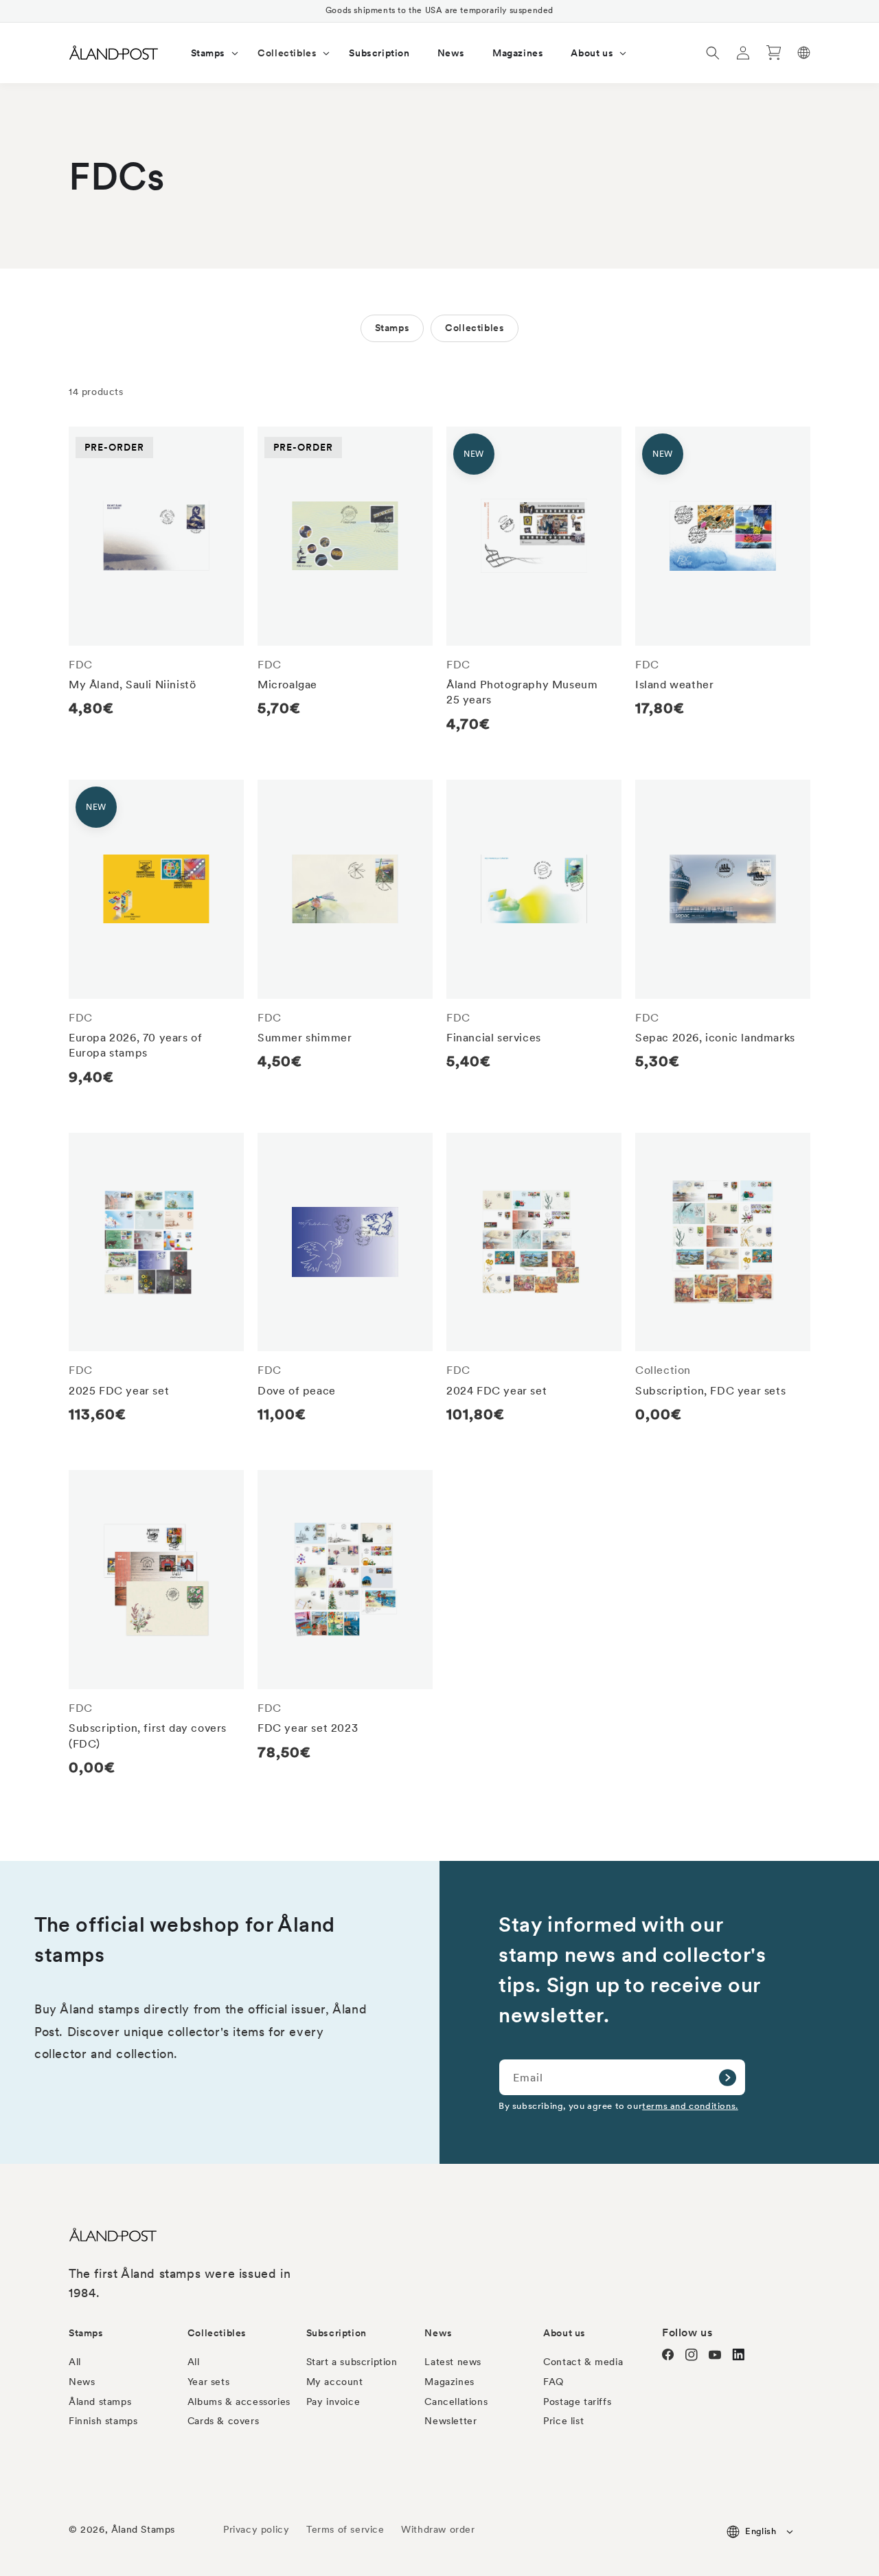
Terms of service (345, 2529)
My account (335, 2382)
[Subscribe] (727, 2077)
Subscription (336, 2333)
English (761, 2531)
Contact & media (583, 2362)
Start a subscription (352, 2362)
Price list (563, 2421)
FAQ (553, 2382)
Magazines (449, 2382)
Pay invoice (333, 2402)
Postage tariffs (577, 2402)
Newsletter (450, 2421)
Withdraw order (438, 2529)
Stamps (392, 328)
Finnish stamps (103, 2421)
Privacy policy (256, 2529)
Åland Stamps (143, 2529)
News (82, 2382)
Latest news (453, 2362)
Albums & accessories (239, 2402)
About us (564, 2333)
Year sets (208, 2382)
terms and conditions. (690, 2105)
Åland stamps (100, 2402)
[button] (211, 53)
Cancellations (456, 2402)
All (75, 2362)
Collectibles (475, 328)
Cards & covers (223, 2421)
